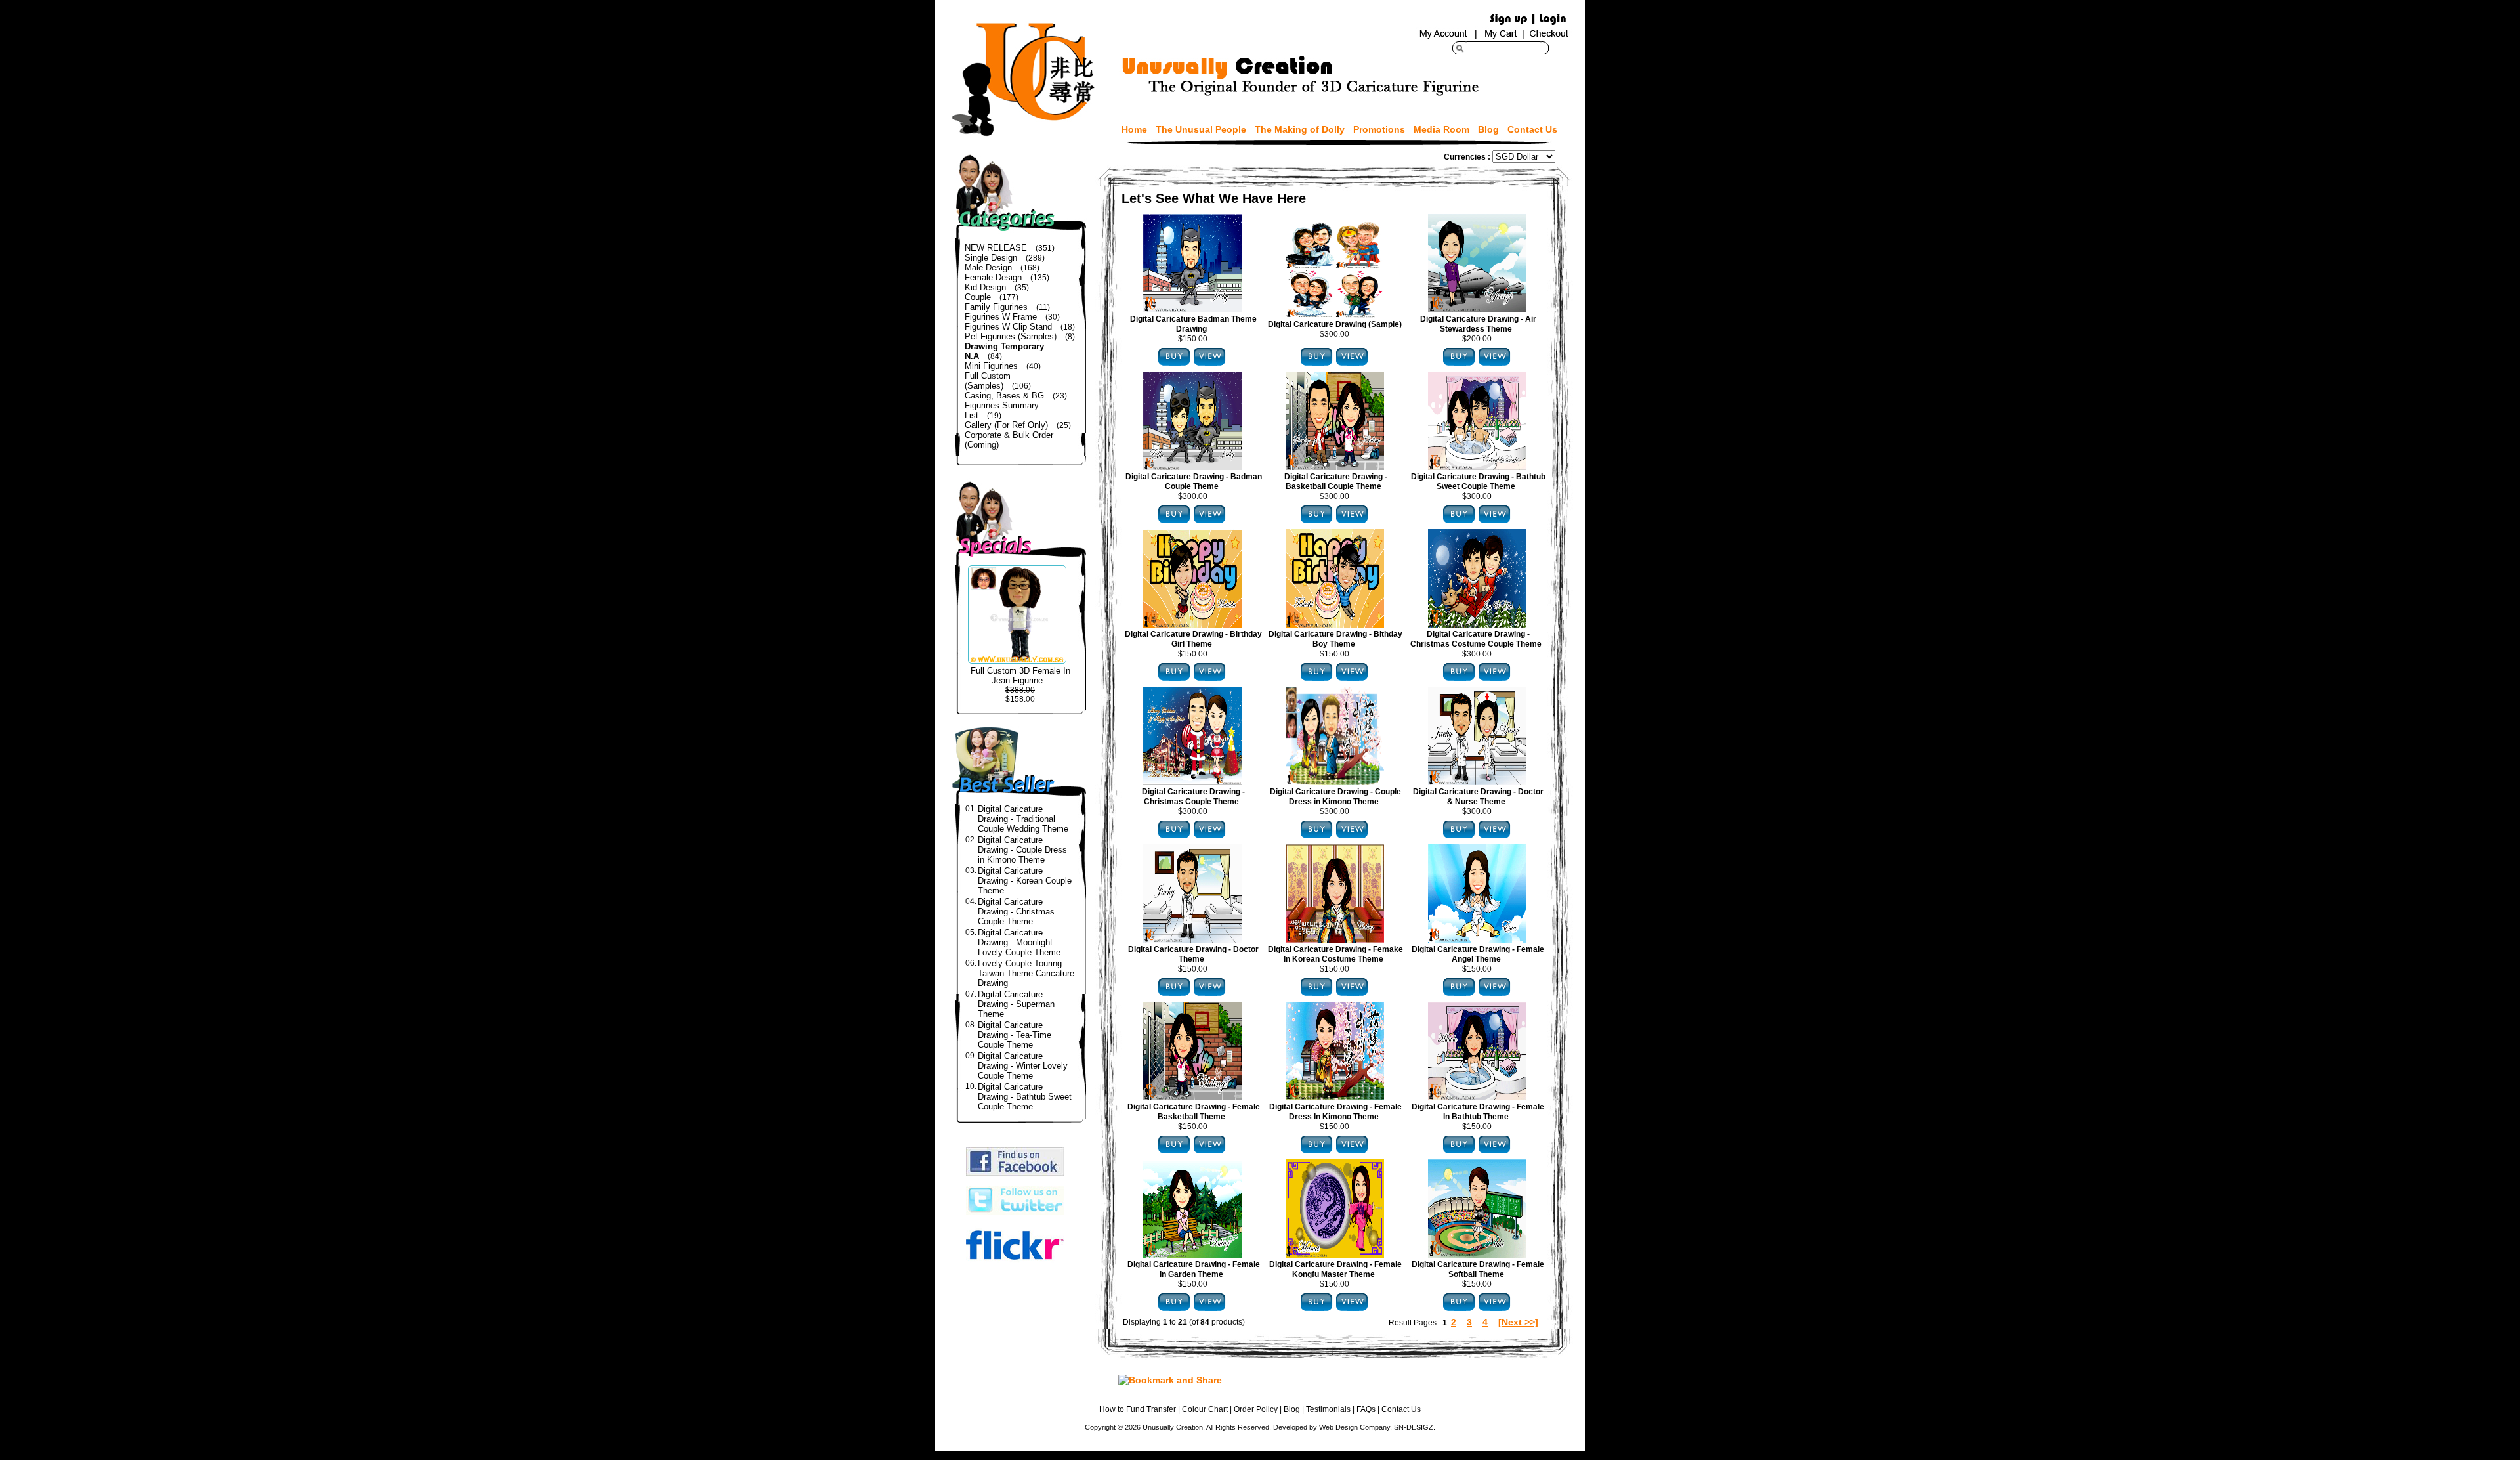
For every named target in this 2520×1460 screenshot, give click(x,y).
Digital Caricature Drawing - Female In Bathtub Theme (1478, 1112)
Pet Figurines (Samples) (1011, 336)
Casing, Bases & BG (1004, 396)
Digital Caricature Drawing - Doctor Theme (1193, 954)
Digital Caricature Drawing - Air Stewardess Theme (1478, 324)
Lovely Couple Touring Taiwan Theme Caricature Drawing (1026, 973)
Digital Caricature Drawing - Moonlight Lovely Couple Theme (1019, 942)
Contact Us (1532, 129)
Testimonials (1328, 1409)
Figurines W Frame (1001, 317)
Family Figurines (996, 307)
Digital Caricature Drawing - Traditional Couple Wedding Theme (1023, 819)
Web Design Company (1354, 1427)
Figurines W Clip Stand (1008, 327)
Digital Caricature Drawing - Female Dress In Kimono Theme (1335, 1112)
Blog (1488, 129)
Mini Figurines (991, 366)
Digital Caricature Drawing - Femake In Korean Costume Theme (1335, 954)
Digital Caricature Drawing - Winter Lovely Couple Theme (1023, 1066)
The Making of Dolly (1300, 129)
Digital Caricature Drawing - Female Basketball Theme (1194, 1112)
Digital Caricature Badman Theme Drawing (1193, 324)
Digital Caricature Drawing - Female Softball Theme (1478, 1269)
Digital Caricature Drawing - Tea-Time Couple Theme (1015, 1035)
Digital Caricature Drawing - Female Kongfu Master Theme (1335, 1269)
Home (1134, 129)
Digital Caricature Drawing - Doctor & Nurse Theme (1478, 797)
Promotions (1379, 129)
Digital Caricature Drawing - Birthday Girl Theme (1193, 639)
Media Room (1441, 129)
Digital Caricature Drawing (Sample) (1335, 324)
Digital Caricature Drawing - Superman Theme (1016, 1004)
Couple (978, 297)
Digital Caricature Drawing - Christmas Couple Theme (1016, 912)
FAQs (1366, 1409)
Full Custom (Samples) (988, 381)
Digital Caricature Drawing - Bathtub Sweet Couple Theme (1025, 1097)
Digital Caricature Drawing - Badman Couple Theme (1194, 482)
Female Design (993, 277)
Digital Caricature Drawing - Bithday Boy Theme (1335, 639)
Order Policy (1256, 1409)
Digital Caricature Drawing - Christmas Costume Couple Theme (1476, 639)
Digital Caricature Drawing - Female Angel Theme (1478, 954)
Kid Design (985, 287)
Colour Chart (1205, 1409)
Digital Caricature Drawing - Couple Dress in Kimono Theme (1022, 850)
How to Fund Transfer (1138, 1409)
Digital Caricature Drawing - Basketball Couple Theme (1336, 482)
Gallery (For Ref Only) (1006, 425)
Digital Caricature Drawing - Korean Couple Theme (1025, 881)
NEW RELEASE (996, 248)
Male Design (988, 268)
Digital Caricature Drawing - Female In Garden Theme (1194, 1269)
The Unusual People (1201, 129)
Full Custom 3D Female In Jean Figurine (1020, 676)
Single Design (991, 258)
